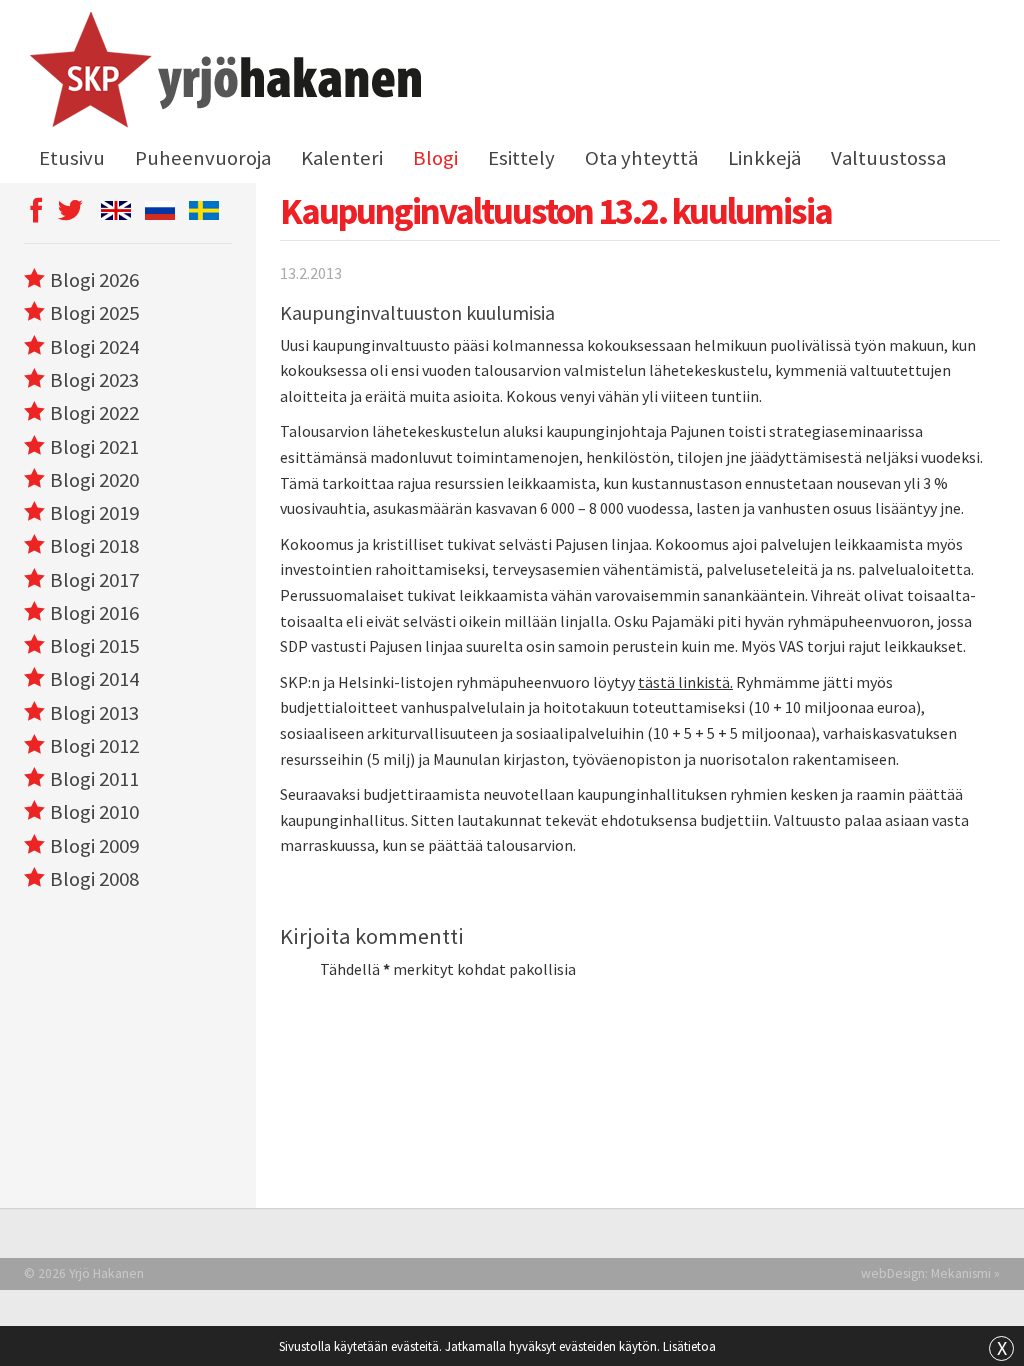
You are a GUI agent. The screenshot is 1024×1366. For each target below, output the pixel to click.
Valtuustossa (888, 158)
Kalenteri (342, 158)
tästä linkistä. (685, 682)
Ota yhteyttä (641, 158)
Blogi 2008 (94, 879)
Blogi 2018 (94, 546)
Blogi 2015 (94, 646)
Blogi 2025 (94, 313)
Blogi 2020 (94, 480)
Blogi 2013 (94, 713)
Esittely (521, 158)
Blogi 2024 (94, 347)
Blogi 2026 (94, 280)
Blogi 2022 (94, 413)
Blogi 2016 (94, 613)
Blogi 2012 (94, 746)
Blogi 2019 (94, 513)
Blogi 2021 (94, 447)
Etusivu (72, 158)
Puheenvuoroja (203, 158)
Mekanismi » (965, 1273)
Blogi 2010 (94, 812)
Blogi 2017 (94, 580)
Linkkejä (764, 158)
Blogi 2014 (94, 679)
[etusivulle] (222, 73)
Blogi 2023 (94, 380)
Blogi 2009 (94, 846)
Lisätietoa (689, 1346)
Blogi (435, 158)
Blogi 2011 (94, 779)
